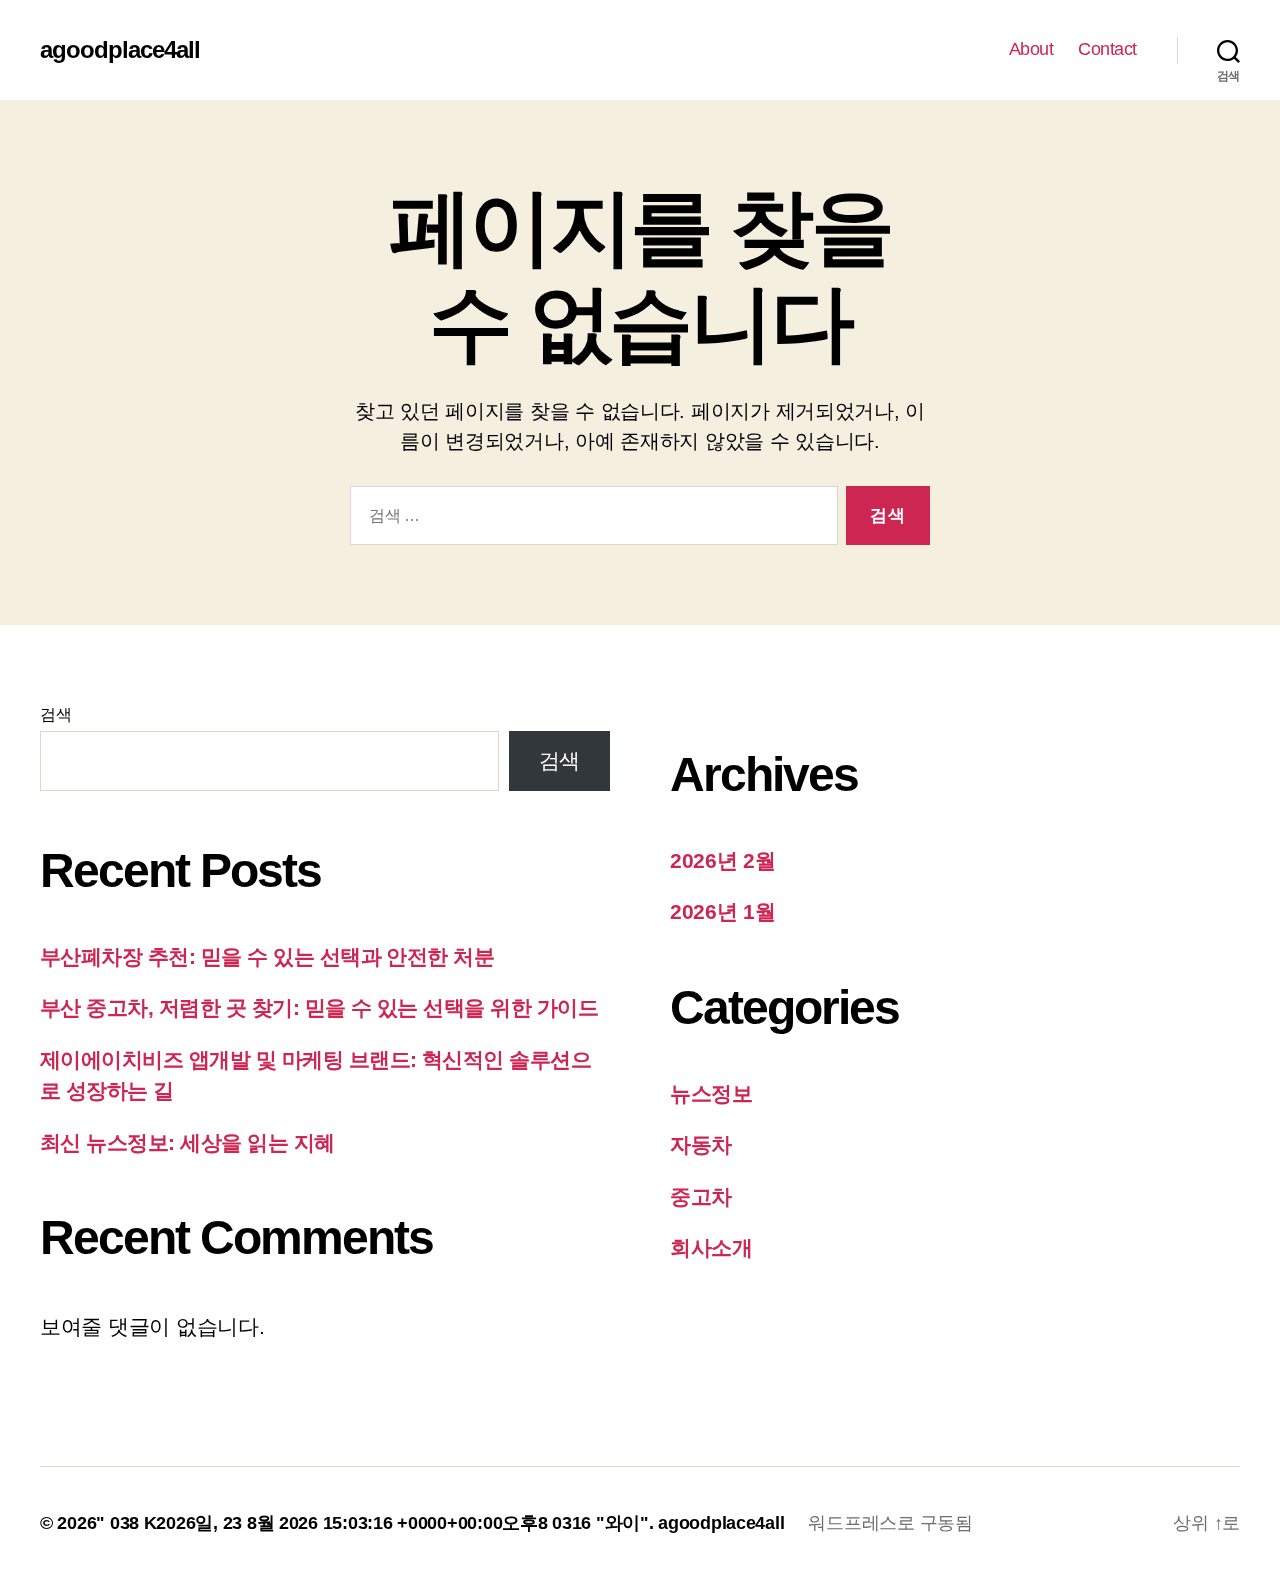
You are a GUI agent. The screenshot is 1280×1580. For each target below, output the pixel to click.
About (1031, 49)
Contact (1107, 49)
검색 (55, 714)
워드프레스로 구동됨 (890, 1523)
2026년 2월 (723, 860)
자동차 (701, 1144)
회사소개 (711, 1247)
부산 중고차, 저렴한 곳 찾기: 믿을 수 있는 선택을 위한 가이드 (319, 1007)
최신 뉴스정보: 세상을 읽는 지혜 (187, 1142)
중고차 (701, 1196)
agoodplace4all (120, 50)
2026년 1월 (723, 911)
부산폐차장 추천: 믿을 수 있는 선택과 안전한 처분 (267, 956)
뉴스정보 (711, 1093)
